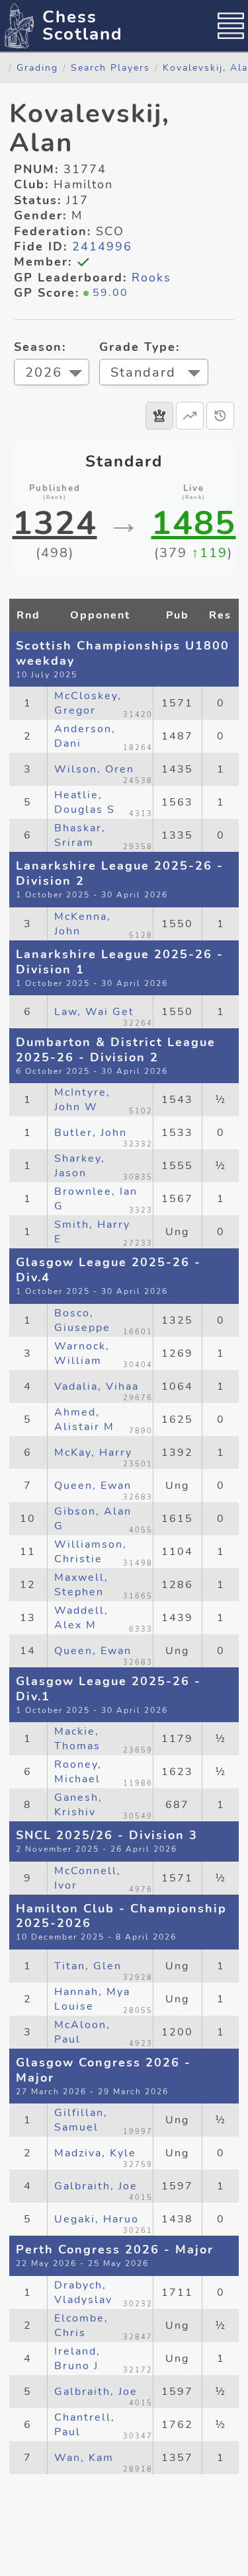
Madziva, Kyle (95, 2153)
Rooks (151, 278)
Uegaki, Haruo (97, 2219)
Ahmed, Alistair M (84, 1420)
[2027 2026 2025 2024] (52, 374)
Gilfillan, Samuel (81, 2120)
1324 (55, 523)
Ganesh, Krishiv (78, 1805)
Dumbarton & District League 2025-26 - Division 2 (116, 1050)
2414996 (102, 246)
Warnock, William (82, 1353)
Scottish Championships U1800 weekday (123, 653)
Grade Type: (140, 347)
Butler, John (91, 1133)
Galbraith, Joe (96, 2186)
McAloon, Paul (82, 2032)
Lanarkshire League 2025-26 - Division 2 (120, 873)
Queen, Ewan (93, 1486)
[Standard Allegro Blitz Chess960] (154, 374)
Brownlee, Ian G (96, 1199)
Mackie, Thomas (77, 1739)
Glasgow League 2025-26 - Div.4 (108, 1270)
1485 (194, 523)
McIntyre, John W (82, 1100)
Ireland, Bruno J (77, 2359)
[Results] (159, 416)
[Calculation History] (220, 416)
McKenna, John (83, 924)
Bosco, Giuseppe (82, 1320)
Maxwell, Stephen (81, 1585)
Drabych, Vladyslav (83, 2292)
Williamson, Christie (91, 1552)
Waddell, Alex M (81, 1618)
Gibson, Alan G (93, 1519)
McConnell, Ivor (88, 1878)
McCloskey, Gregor (88, 703)
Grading (37, 67)
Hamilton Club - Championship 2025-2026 (121, 1916)
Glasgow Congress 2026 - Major (103, 2070)
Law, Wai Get (94, 1012)
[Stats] (190, 416)
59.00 (110, 293)
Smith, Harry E (92, 1232)
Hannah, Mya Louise (92, 1999)
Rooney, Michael (78, 1772)
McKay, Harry (93, 1453)
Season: (40, 347)
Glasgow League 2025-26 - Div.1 (108, 1689)
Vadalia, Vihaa (97, 1386)
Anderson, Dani (85, 736)
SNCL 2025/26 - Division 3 (107, 1835)
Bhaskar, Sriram (80, 835)
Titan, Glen (88, 1966)
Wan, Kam (84, 2458)
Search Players (110, 67)
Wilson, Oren (94, 769)
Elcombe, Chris (81, 2326)
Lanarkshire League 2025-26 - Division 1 (120, 962)
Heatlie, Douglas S (85, 802)
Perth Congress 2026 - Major (115, 2250)
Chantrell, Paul (85, 2425)
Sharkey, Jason (80, 1166)
